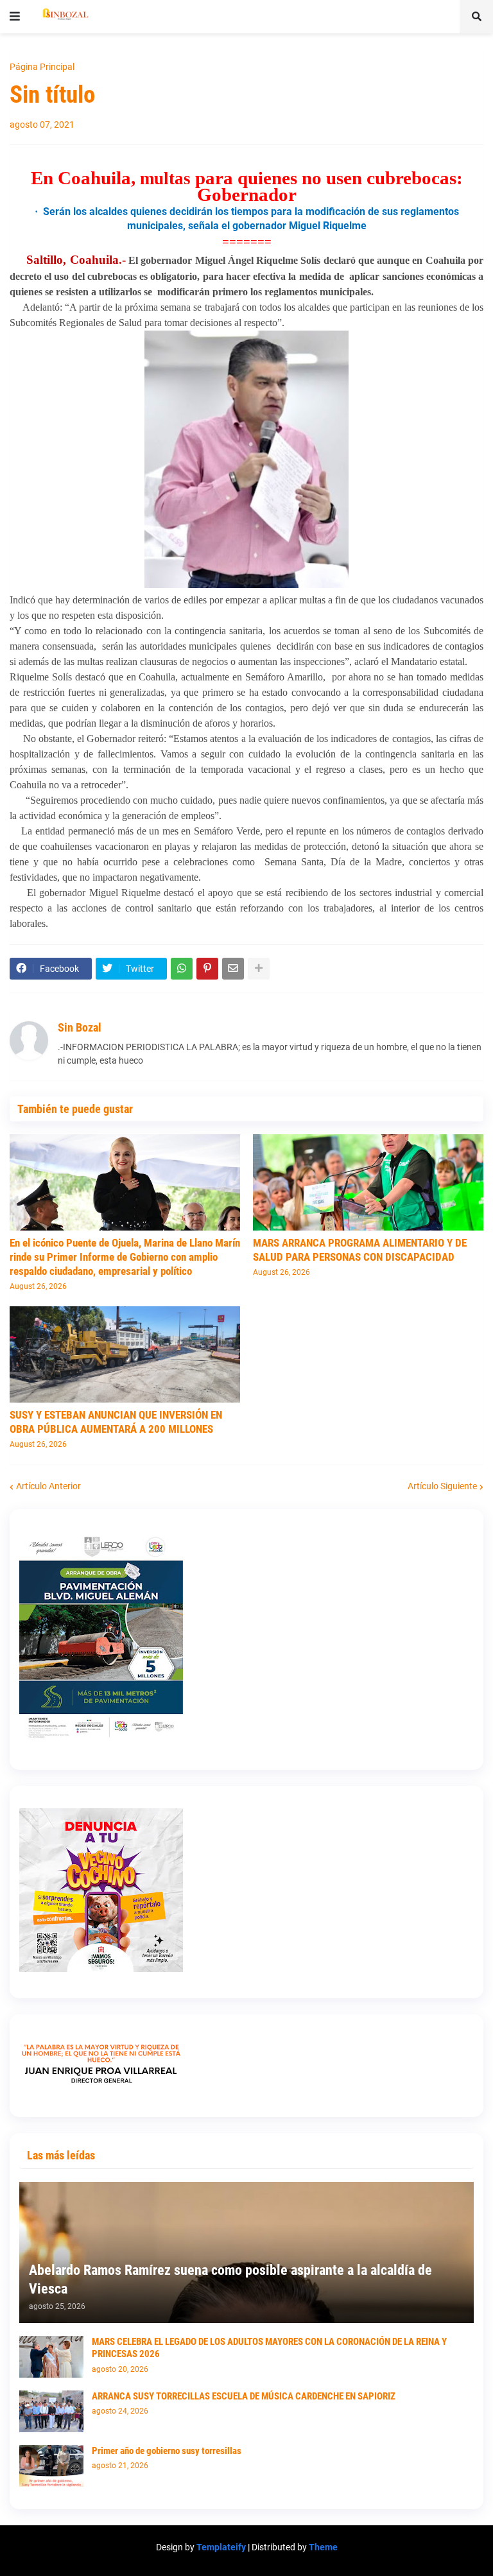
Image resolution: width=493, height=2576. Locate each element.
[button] (15, 17)
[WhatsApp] (182, 969)
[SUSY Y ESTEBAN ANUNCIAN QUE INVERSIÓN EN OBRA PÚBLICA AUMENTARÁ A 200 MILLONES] (125, 1354)
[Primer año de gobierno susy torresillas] (51, 2466)
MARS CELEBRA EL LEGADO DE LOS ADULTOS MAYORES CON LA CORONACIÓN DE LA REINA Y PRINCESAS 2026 (269, 2348)
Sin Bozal (80, 1027)
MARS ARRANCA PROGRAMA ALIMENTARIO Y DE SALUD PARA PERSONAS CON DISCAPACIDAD (360, 1250)
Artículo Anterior (48, 1486)
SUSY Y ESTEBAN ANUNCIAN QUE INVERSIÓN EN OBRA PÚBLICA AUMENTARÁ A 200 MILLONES (116, 1422)
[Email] (233, 969)
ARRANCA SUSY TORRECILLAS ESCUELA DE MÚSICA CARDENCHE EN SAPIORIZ (244, 2396)
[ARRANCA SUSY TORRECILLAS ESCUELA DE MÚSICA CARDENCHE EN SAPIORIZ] (51, 2411)
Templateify (221, 2547)
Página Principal (42, 67)
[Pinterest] (207, 969)
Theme (323, 2547)
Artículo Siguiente (442, 1486)
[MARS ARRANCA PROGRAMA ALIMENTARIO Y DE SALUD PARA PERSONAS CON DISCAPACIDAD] (368, 1182)
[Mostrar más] (259, 969)
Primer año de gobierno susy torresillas (167, 2451)
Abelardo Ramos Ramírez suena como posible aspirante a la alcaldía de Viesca (230, 2279)
